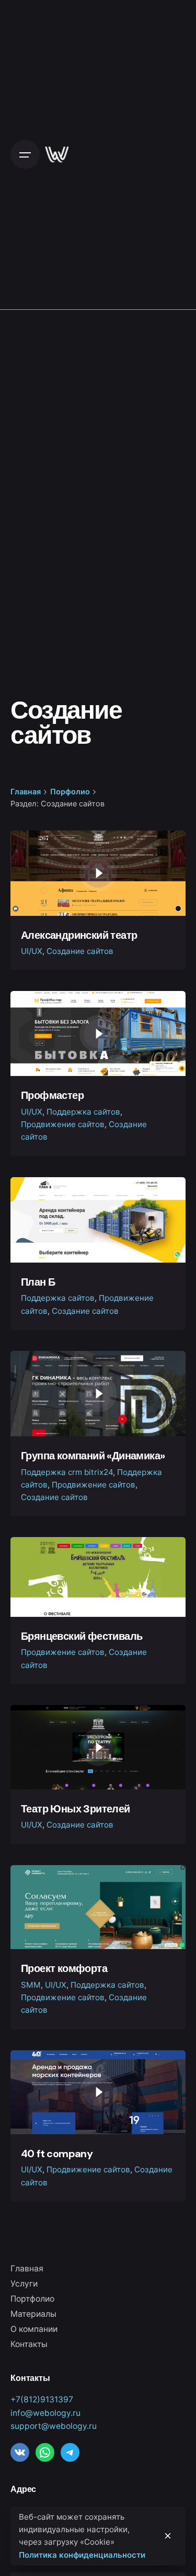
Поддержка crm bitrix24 (67, 1472)
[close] (168, 2536)
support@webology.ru (54, 2426)
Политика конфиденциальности (82, 2555)
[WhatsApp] (45, 2452)
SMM (31, 1985)
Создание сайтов (80, 951)
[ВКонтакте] (20, 2452)
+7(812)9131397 (42, 2399)
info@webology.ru (45, 2413)
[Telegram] (70, 2452)
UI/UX (32, 951)
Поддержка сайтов (83, 1112)
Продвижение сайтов (63, 1124)
